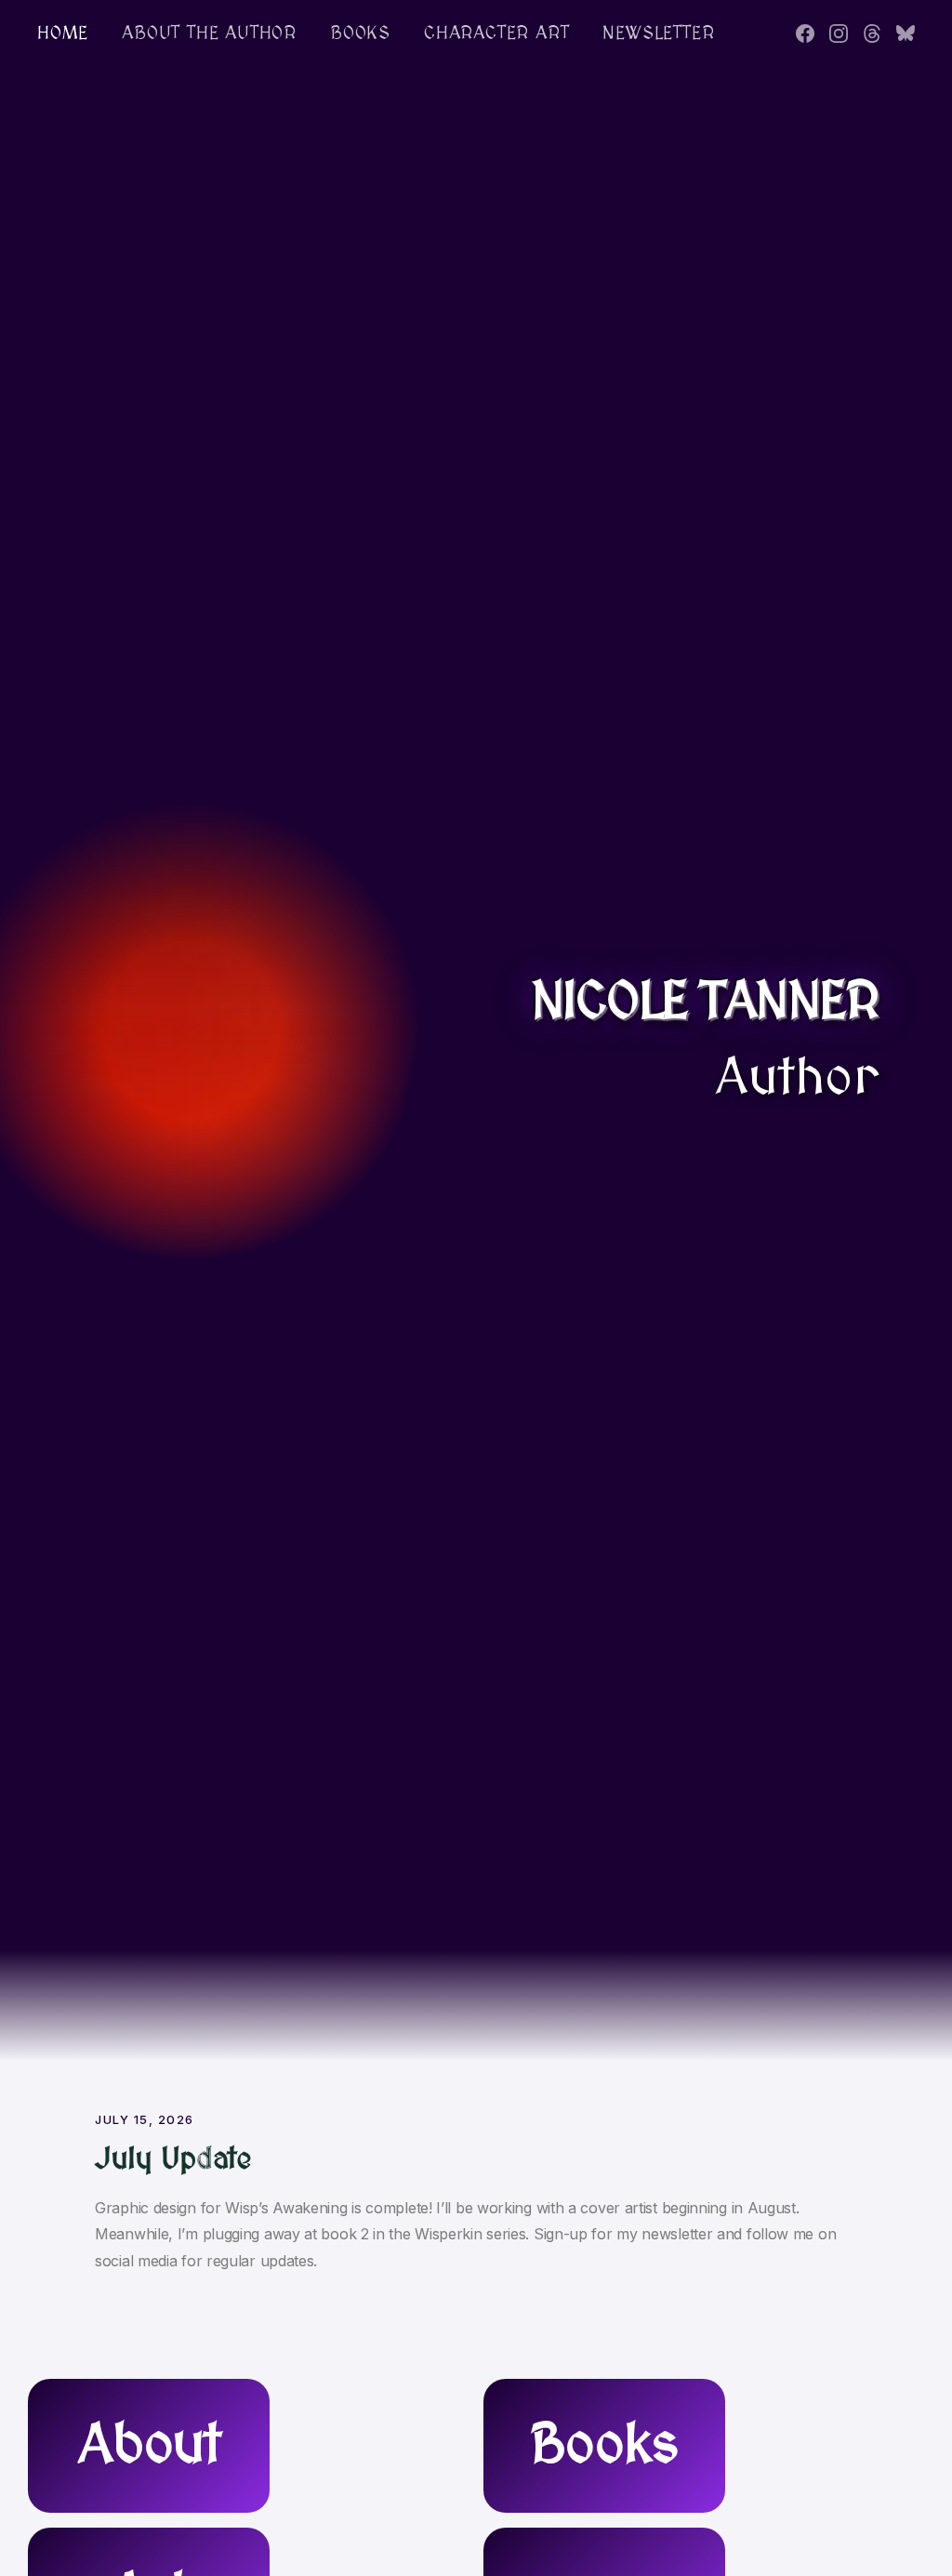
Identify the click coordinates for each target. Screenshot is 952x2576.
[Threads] (872, 33)
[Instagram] (839, 33)
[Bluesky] (906, 33)
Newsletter (658, 33)
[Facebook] (805, 33)
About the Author (209, 33)
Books (360, 33)
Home (63, 33)
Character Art (496, 33)
